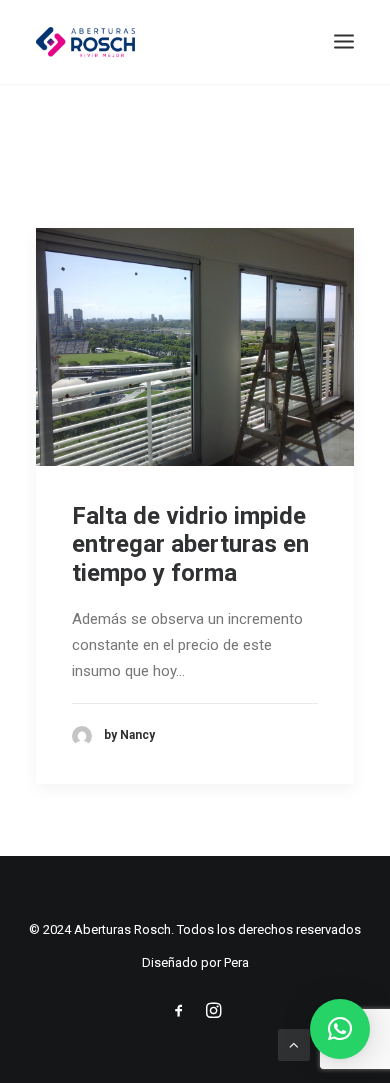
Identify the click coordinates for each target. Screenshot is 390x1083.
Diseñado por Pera (195, 962)
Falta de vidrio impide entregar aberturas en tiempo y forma (190, 545)
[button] (340, 1029)
